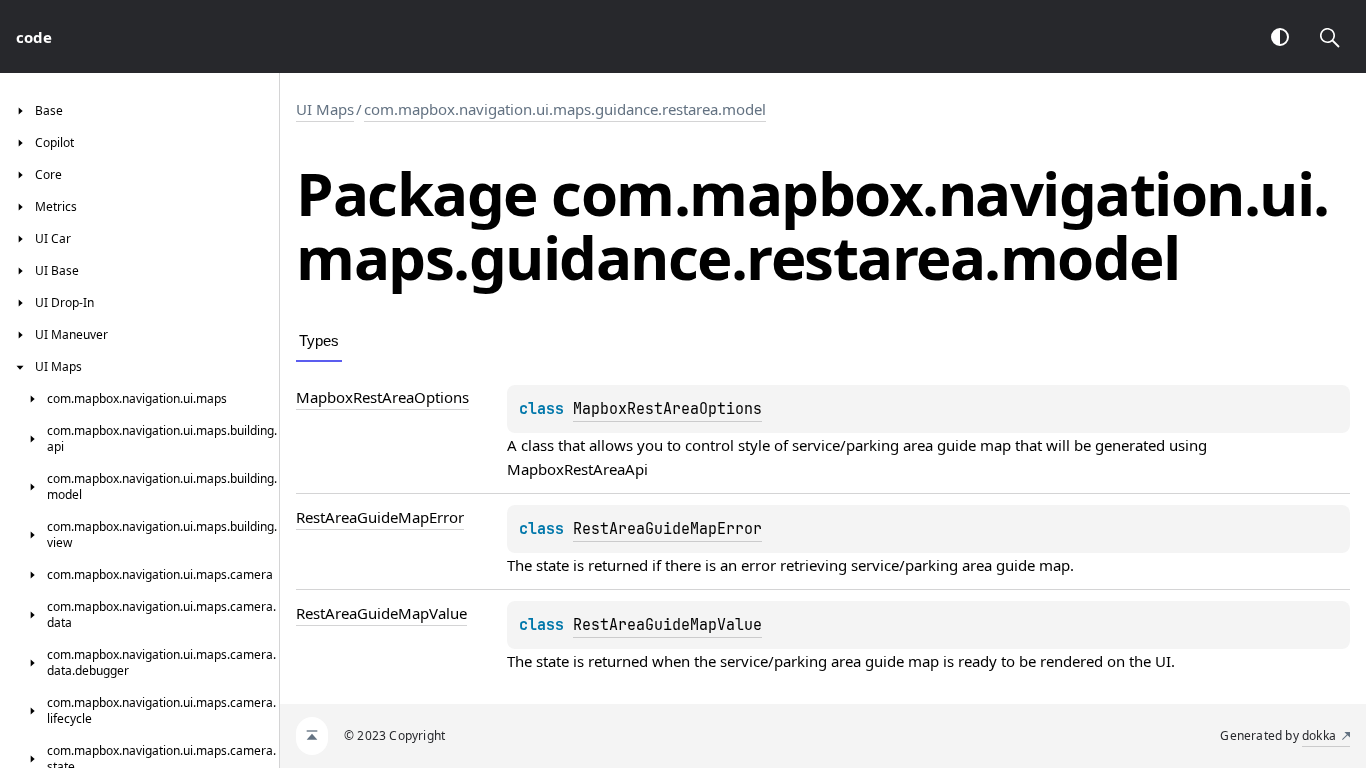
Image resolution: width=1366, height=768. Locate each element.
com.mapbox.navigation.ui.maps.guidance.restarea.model (565, 109)
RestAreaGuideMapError (667, 529)
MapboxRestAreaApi (577, 469)
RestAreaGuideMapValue (667, 625)
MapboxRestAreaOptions (667, 409)
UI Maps (325, 109)
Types (319, 340)
